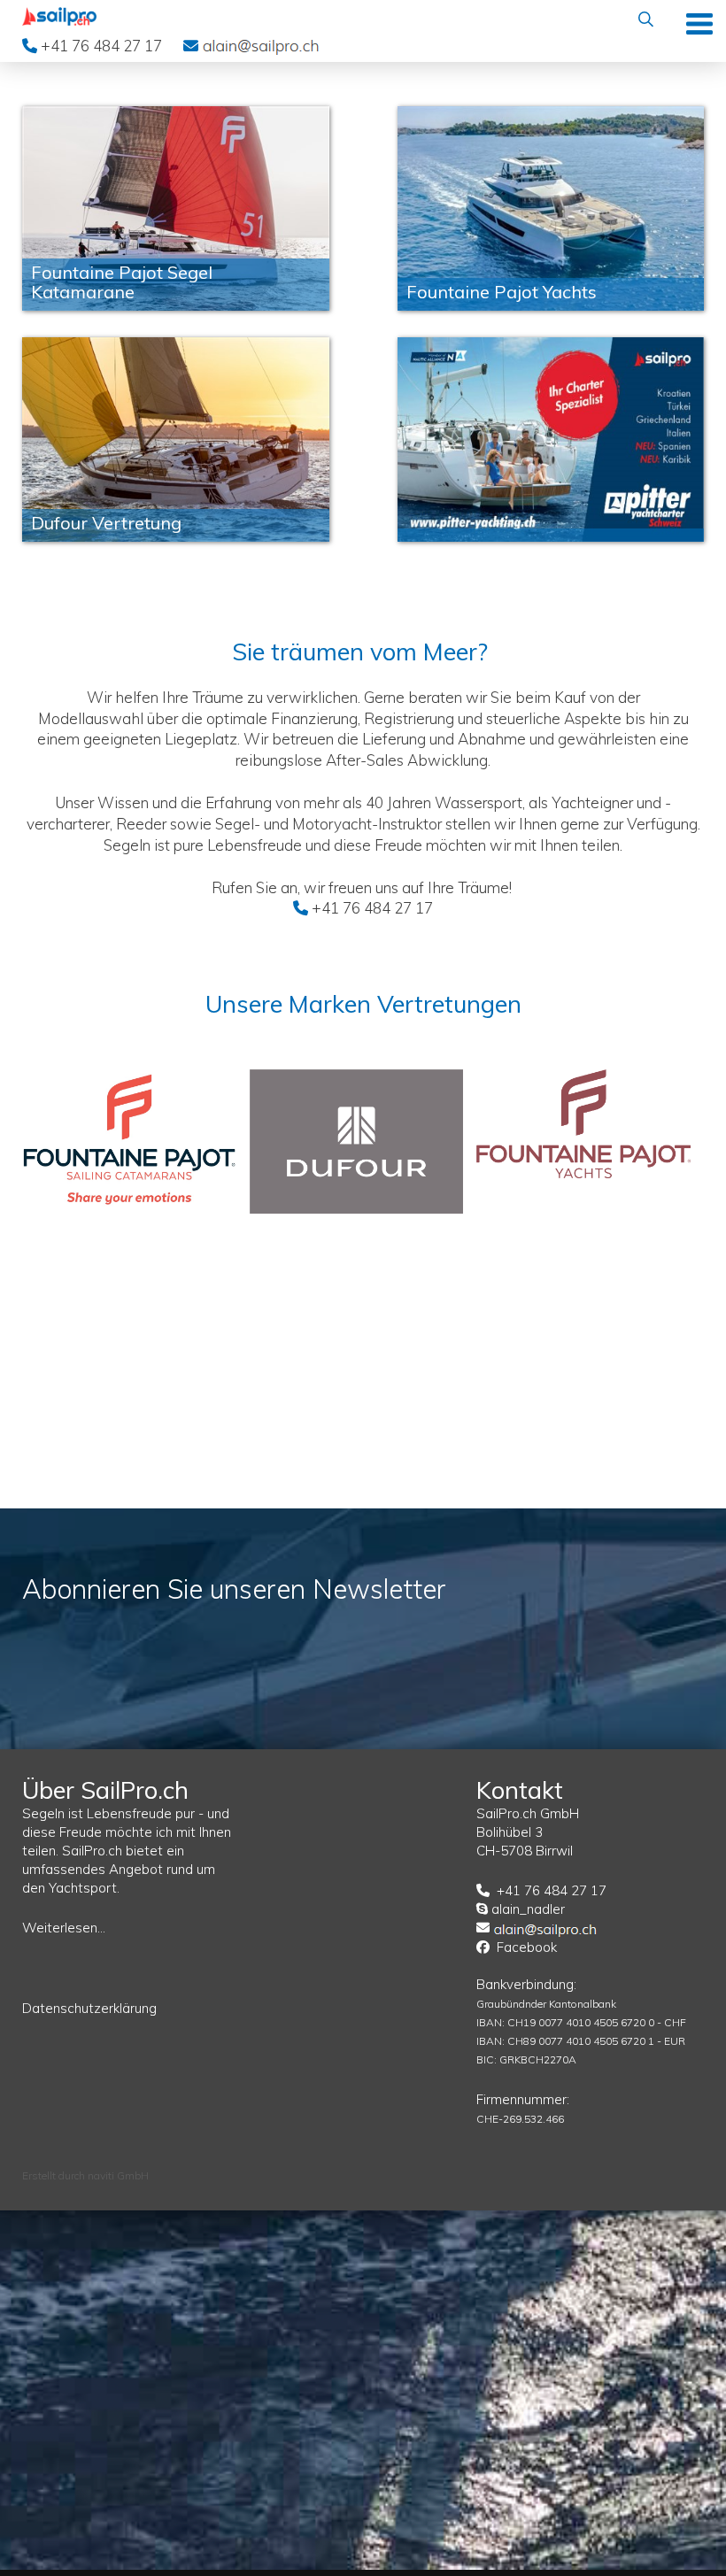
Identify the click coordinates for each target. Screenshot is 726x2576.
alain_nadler (528, 1909)
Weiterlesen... (64, 1928)
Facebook (527, 1947)
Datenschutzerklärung (89, 2008)
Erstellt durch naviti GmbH (85, 2175)
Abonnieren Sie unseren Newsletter (234, 1589)
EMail (261, 45)
